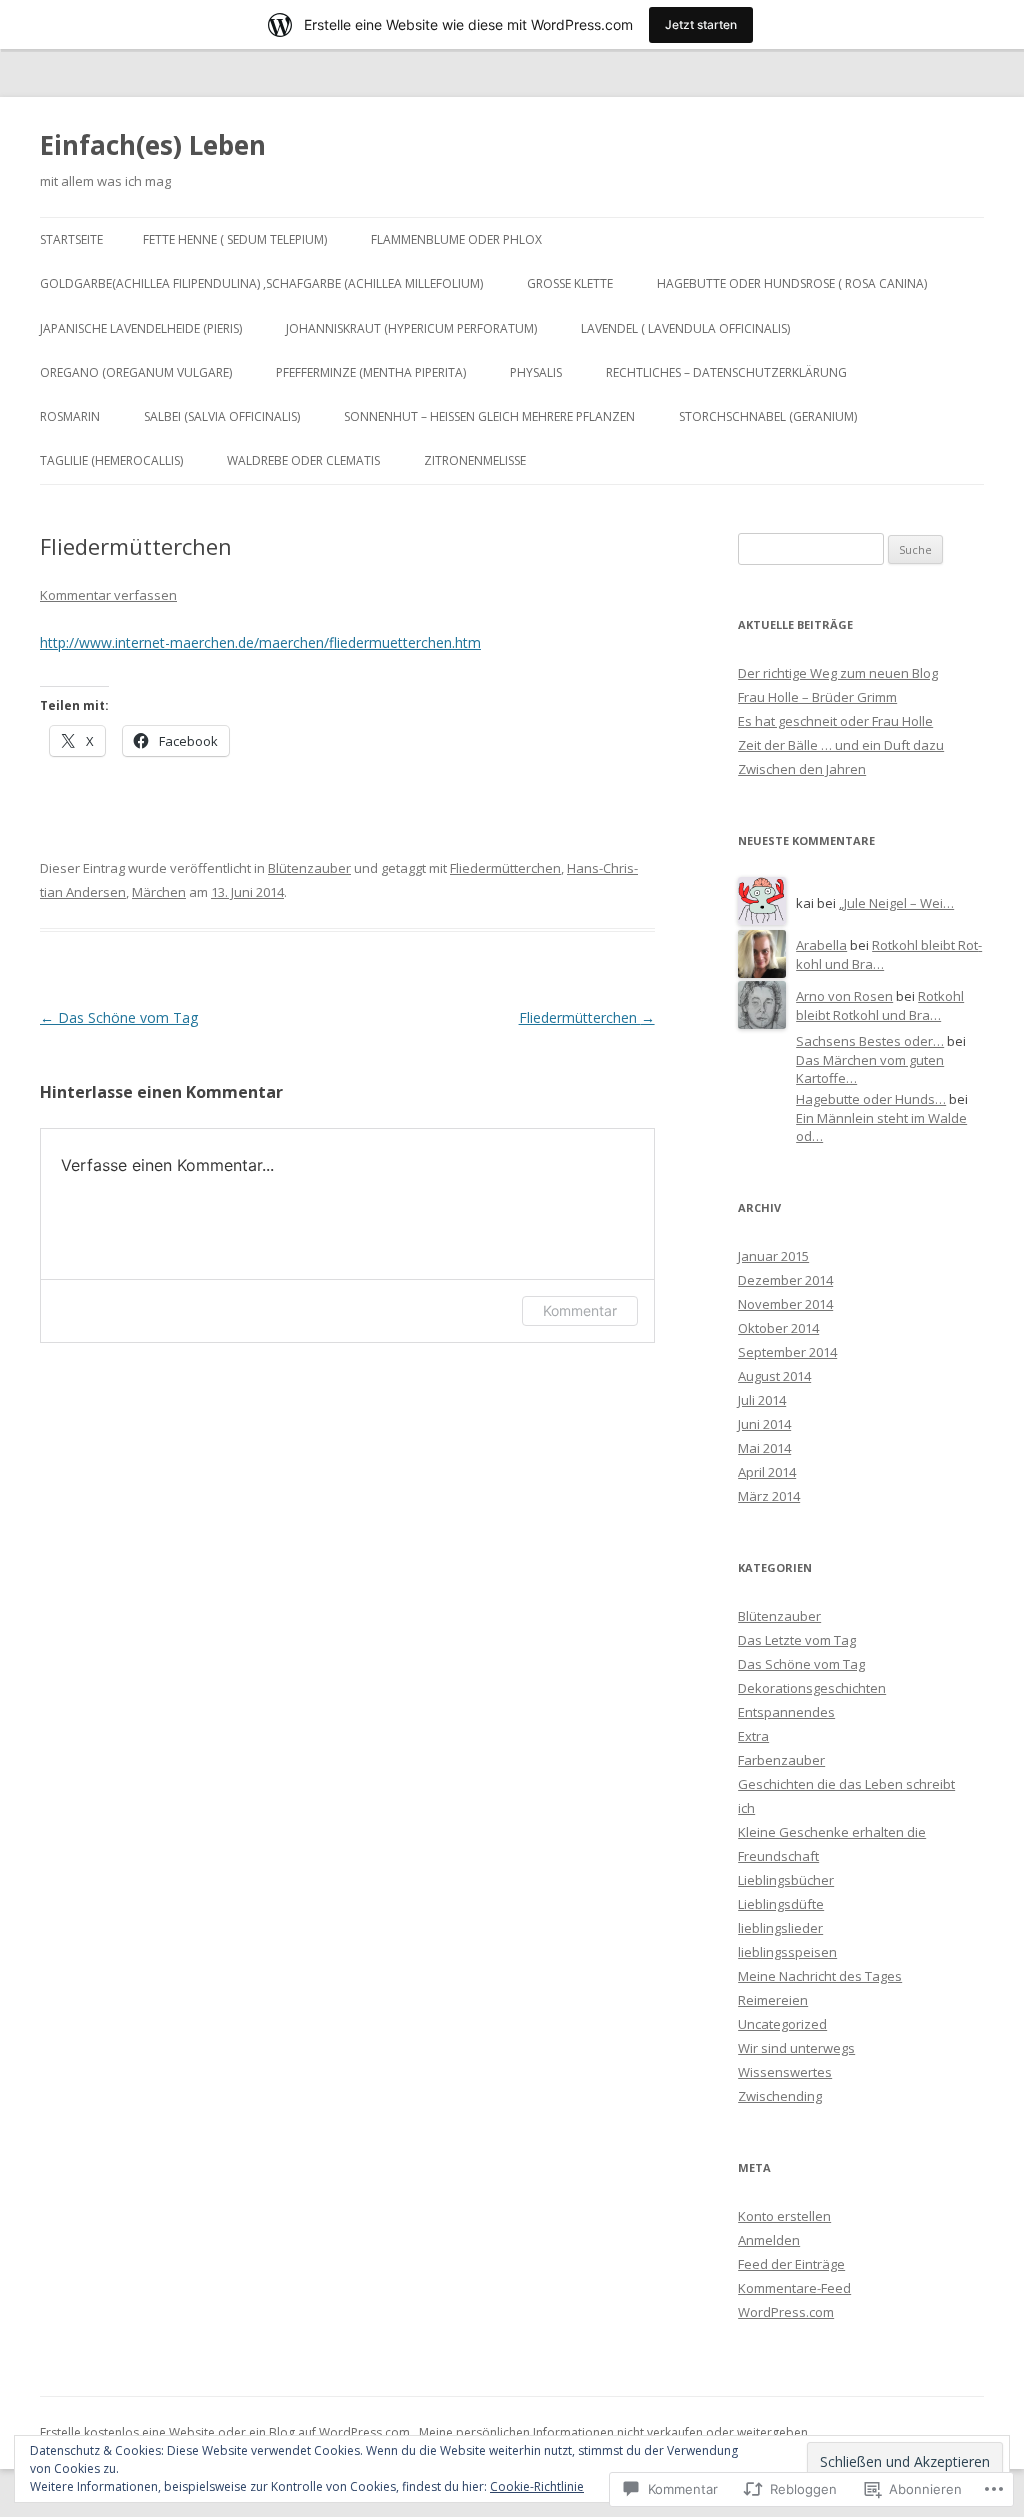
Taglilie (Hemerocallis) (111, 460)
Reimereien (773, 2000)
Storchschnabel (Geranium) (768, 416)
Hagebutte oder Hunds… (871, 1099)
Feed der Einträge (791, 2264)
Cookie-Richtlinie (537, 2486)
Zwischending (780, 2096)
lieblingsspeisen (787, 1952)
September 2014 (787, 1352)
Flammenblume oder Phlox (456, 239)
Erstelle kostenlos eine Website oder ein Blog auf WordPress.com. (226, 2432)
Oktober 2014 (778, 1328)
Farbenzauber (781, 1760)
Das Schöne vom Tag (119, 1017)
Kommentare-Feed (794, 2288)
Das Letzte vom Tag (797, 1640)
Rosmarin (70, 416)
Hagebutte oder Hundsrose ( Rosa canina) (792, 283)
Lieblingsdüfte (781, 1904)
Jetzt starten (701, 24)
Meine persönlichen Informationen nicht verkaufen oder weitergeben (613, 2432)
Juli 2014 (762, 1400)
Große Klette (570, 283)
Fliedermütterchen (505, 868)
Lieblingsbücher (786, 1880)
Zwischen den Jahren (802, 769)
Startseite (71, 239)
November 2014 (785, 1304)
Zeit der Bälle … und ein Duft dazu (841, 745)
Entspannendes (786, 1712)
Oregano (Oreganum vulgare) (136, 372)
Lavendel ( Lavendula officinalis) (685, 328)
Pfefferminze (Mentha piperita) (371, 372)
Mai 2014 (764, 1448)
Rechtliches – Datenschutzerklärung (726, 372)
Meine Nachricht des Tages (820, 1976)
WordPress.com (786, 2312)
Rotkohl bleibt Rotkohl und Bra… (880, 1005)
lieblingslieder (780, 1928)
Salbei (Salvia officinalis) (222, 416)
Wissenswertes (785, 2072)
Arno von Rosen (844, 996)
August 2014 (774, 1376)
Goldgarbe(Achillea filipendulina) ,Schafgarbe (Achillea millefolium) (261, 283)
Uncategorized (782, 2024)
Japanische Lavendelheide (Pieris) (141, 328)
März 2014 (769, 1496)
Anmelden (769, 2240)
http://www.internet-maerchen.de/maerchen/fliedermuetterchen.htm (260, 642)
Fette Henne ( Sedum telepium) (235, 239)
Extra (753, 1736)
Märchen (159, 892)
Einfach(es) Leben (153, 145)
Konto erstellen (784, 2216)
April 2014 (767, 1472)
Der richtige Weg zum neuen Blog (838, 673)
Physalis (536, 372)
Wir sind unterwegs (796, 2048)
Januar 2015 (773, 1256)
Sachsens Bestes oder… (870, 1041)
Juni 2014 (764, 1424)
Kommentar (580, 1310)
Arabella (821, 945)
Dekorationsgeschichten (812, 1688)
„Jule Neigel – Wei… (896, 903)
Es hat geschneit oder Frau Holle (835, 721)
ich (746, 1808)
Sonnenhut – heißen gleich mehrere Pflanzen (489, 416)
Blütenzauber (309, 868)
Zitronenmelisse (475, 460)
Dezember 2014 (785, 1280)
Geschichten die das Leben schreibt (846, 1784)
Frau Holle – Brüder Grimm (817, 697)
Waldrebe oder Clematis (303, 460)
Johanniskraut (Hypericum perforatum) (411, 328)
